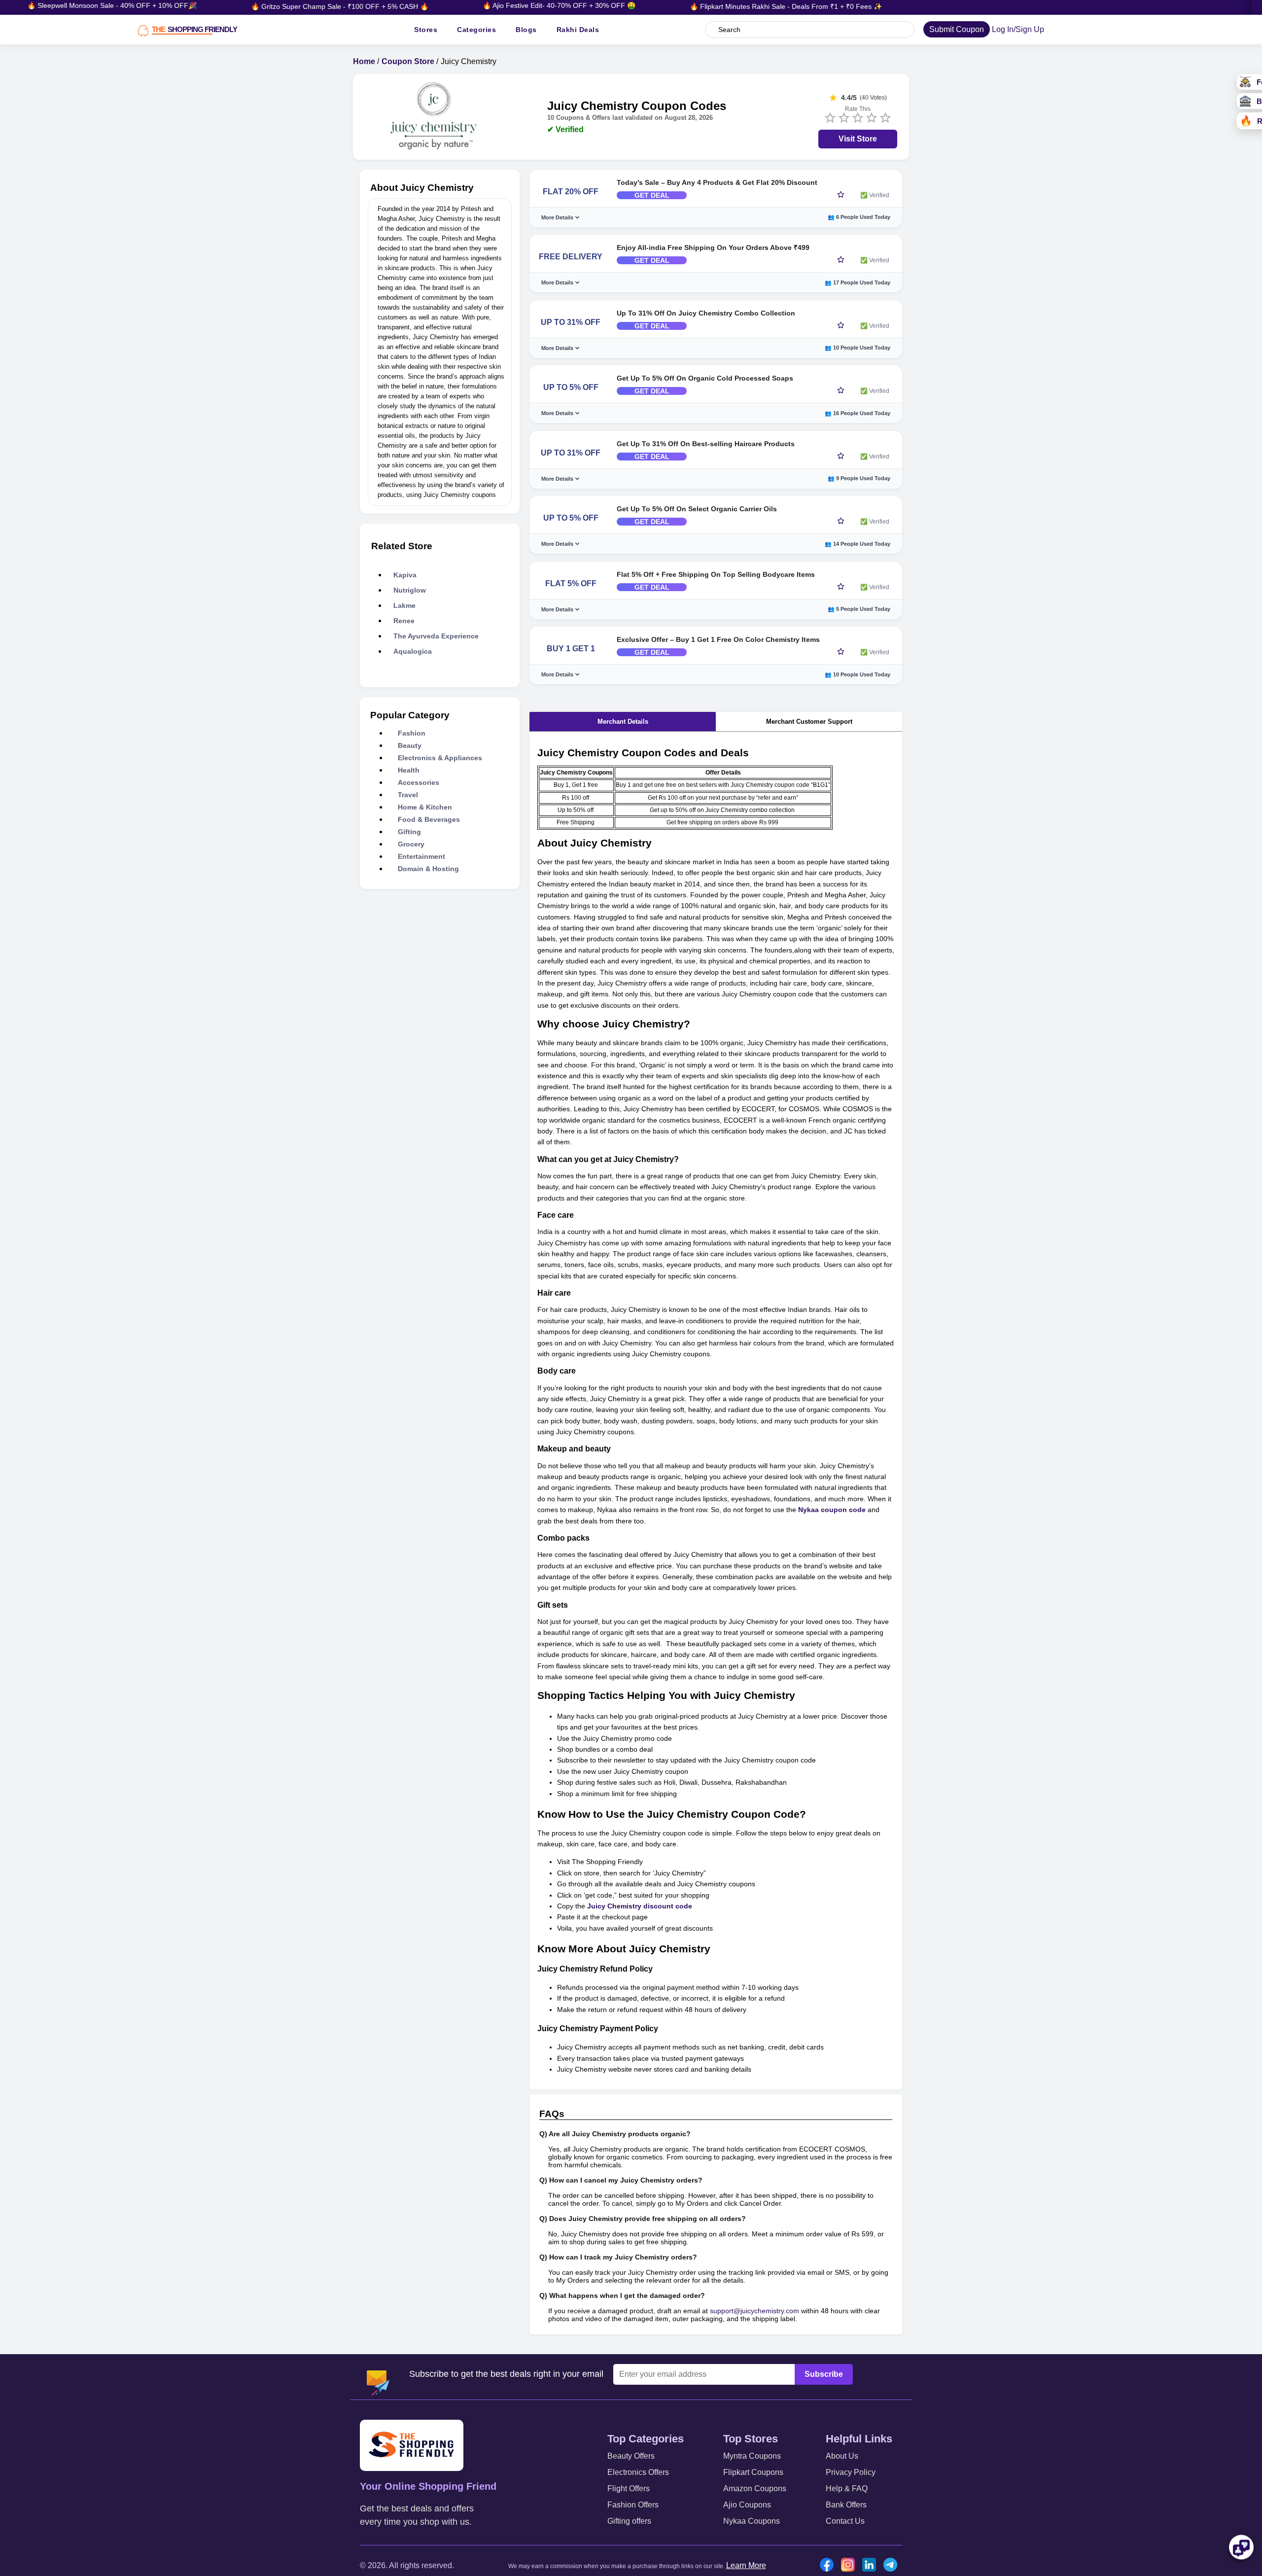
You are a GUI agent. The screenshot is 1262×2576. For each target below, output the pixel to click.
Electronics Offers (638, 2472)
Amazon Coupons (755, 2488)
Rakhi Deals (578, 30)
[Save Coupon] (841, 195)
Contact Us (845, 2521)
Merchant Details (623, 722)
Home (364, 61)
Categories (476, 30)
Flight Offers (629, 2488)
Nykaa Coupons (752, 2521)
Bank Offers (846, 2505)
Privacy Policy (851, 2472)
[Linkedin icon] (872, 2566)
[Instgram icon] (850, 2566)
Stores (426, 30)
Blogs (526, 30)
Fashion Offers (633, 2505)
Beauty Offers (631, 2456)
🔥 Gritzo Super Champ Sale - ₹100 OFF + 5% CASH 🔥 (256, 6)
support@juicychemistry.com (754, 2311)
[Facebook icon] (829, 2566)
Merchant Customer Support (809, 722)
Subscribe (824, 2374)
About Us (842, 2456)
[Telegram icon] (893, 2566)
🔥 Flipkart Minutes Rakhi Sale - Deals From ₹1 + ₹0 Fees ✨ (702, 6)
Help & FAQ (847, 2488)
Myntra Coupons (752, 2456)
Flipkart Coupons (753, 2472)
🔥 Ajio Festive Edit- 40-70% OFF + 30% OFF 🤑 (475, 5)
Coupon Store (408, 61)
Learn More (746, 2565)
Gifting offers (629, 2521)
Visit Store (858, 139)
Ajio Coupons (747, 2505)
